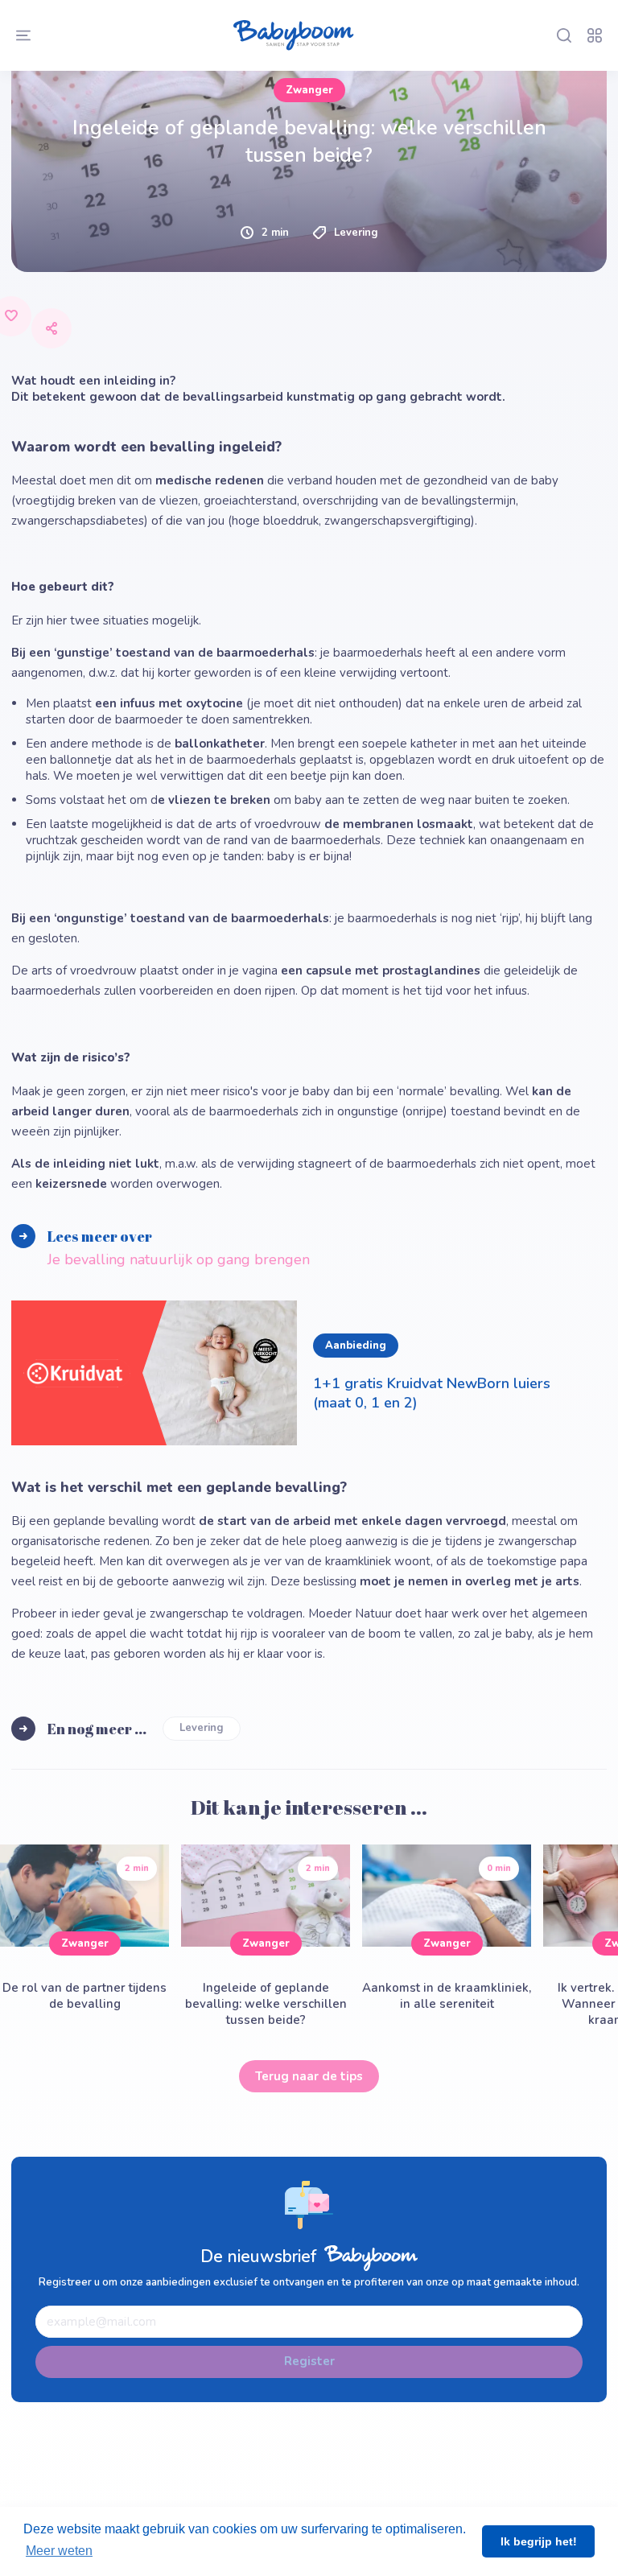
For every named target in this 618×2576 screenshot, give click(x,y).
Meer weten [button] (59, 2551)
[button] (309, 155)
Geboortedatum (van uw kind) (136, 26)
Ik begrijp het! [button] (539, 2541)
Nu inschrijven (309, 307)
